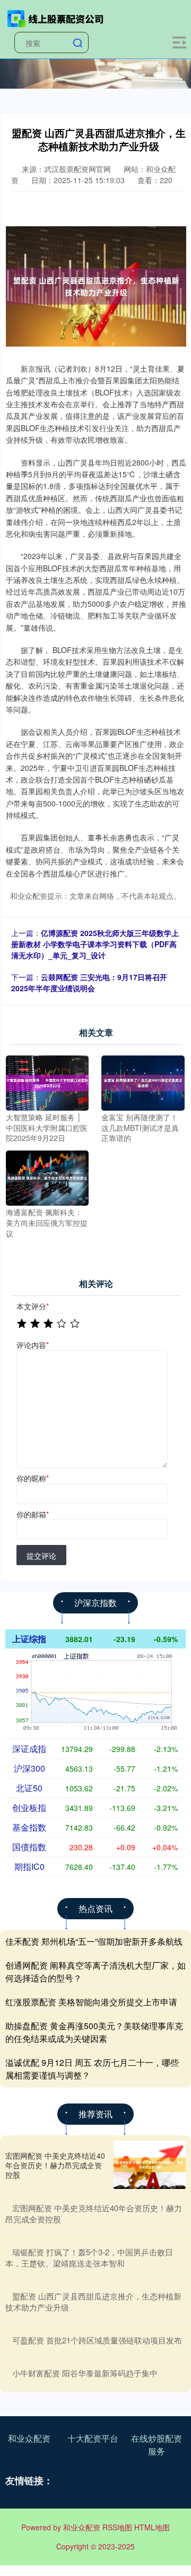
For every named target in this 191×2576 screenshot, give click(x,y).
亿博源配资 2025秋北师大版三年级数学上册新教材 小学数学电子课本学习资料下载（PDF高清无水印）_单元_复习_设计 (95, 944)
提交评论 (41, 1556)
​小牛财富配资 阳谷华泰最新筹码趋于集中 (85, 2373)
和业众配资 (29, 2438)
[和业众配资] (56, 18)
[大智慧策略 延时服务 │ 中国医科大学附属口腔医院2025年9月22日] (47, 1082)
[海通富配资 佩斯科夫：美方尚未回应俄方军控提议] (47, 1177)
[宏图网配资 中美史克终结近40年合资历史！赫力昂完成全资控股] (150, 2165)
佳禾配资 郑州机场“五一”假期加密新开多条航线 (94, 1941)
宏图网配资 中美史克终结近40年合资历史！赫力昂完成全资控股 (55, 2165)
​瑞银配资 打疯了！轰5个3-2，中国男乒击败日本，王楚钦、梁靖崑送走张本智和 (89, 2257)
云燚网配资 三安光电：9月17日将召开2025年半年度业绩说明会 (89, 982)
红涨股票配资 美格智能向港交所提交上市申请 (91, 2002)
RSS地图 (117, 2527)
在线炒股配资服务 (157, 2445)
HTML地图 (152, 2527)
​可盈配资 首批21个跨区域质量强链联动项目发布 (97, 2340)
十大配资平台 (93, 2438)
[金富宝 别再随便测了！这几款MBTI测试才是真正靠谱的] (143, 1082)
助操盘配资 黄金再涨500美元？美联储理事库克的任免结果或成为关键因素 (94, 2032)
